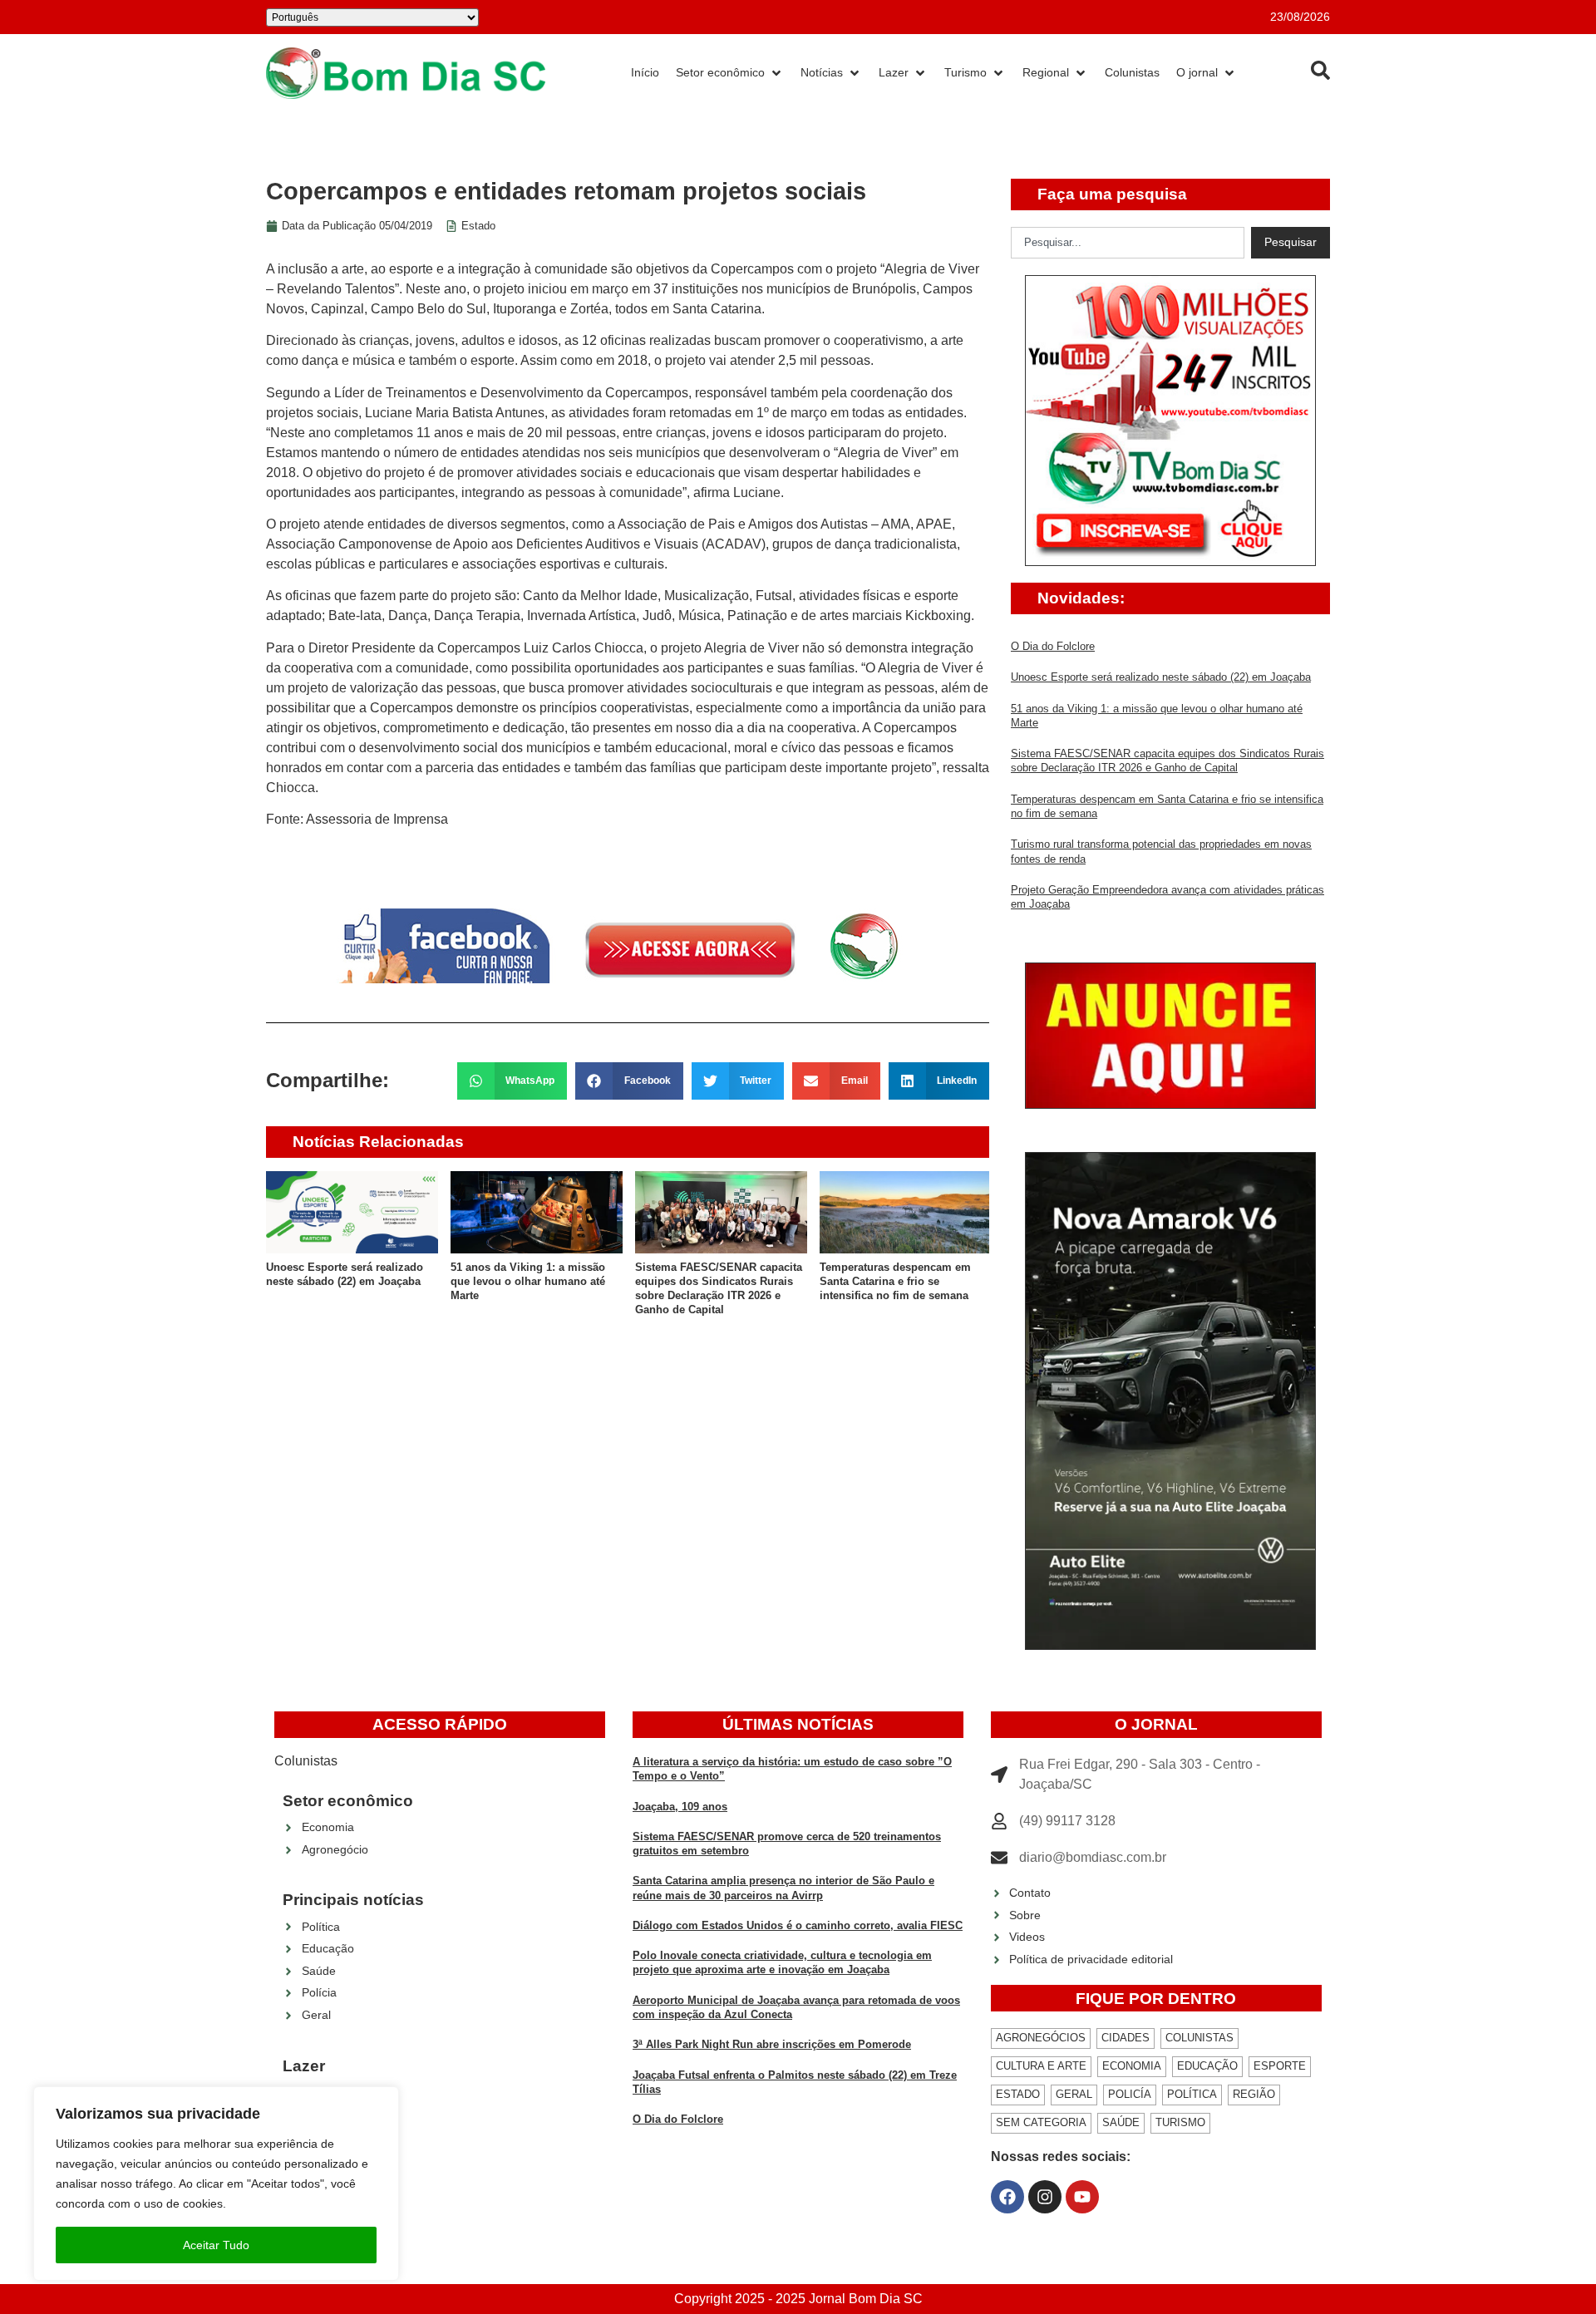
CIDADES (1126, 2038)
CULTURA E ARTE (1041, 2066)
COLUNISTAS (1199, 2038)
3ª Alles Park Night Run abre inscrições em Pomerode (772, 2044)
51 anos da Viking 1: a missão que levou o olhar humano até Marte (528, 1282)
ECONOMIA (1132, 2066)
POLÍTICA (1192, 2094)
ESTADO (1018, 2094)
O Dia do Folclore (1053, 646)
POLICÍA (1130, 2094)
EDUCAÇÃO (1207, 2066)
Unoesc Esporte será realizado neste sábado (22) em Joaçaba (1161, 677)
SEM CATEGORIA (1041, 2122)
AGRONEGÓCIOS (1041, 2038)
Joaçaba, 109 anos (680, 1807)
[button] (512, 1081)
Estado (478, 226)
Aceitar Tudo (216, 2245)
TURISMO (1180, 2122)
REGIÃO (1254, 2094)
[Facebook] (1007, 2197)
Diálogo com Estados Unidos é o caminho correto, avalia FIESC (798, 1925)
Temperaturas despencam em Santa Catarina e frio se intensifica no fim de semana (895, 1282)
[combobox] (1128, 243)
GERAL (1074, 2094)
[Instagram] (1045, 2197)
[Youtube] (1082, 2197)
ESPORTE (1280, 2066)
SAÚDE (1121, 2122)
